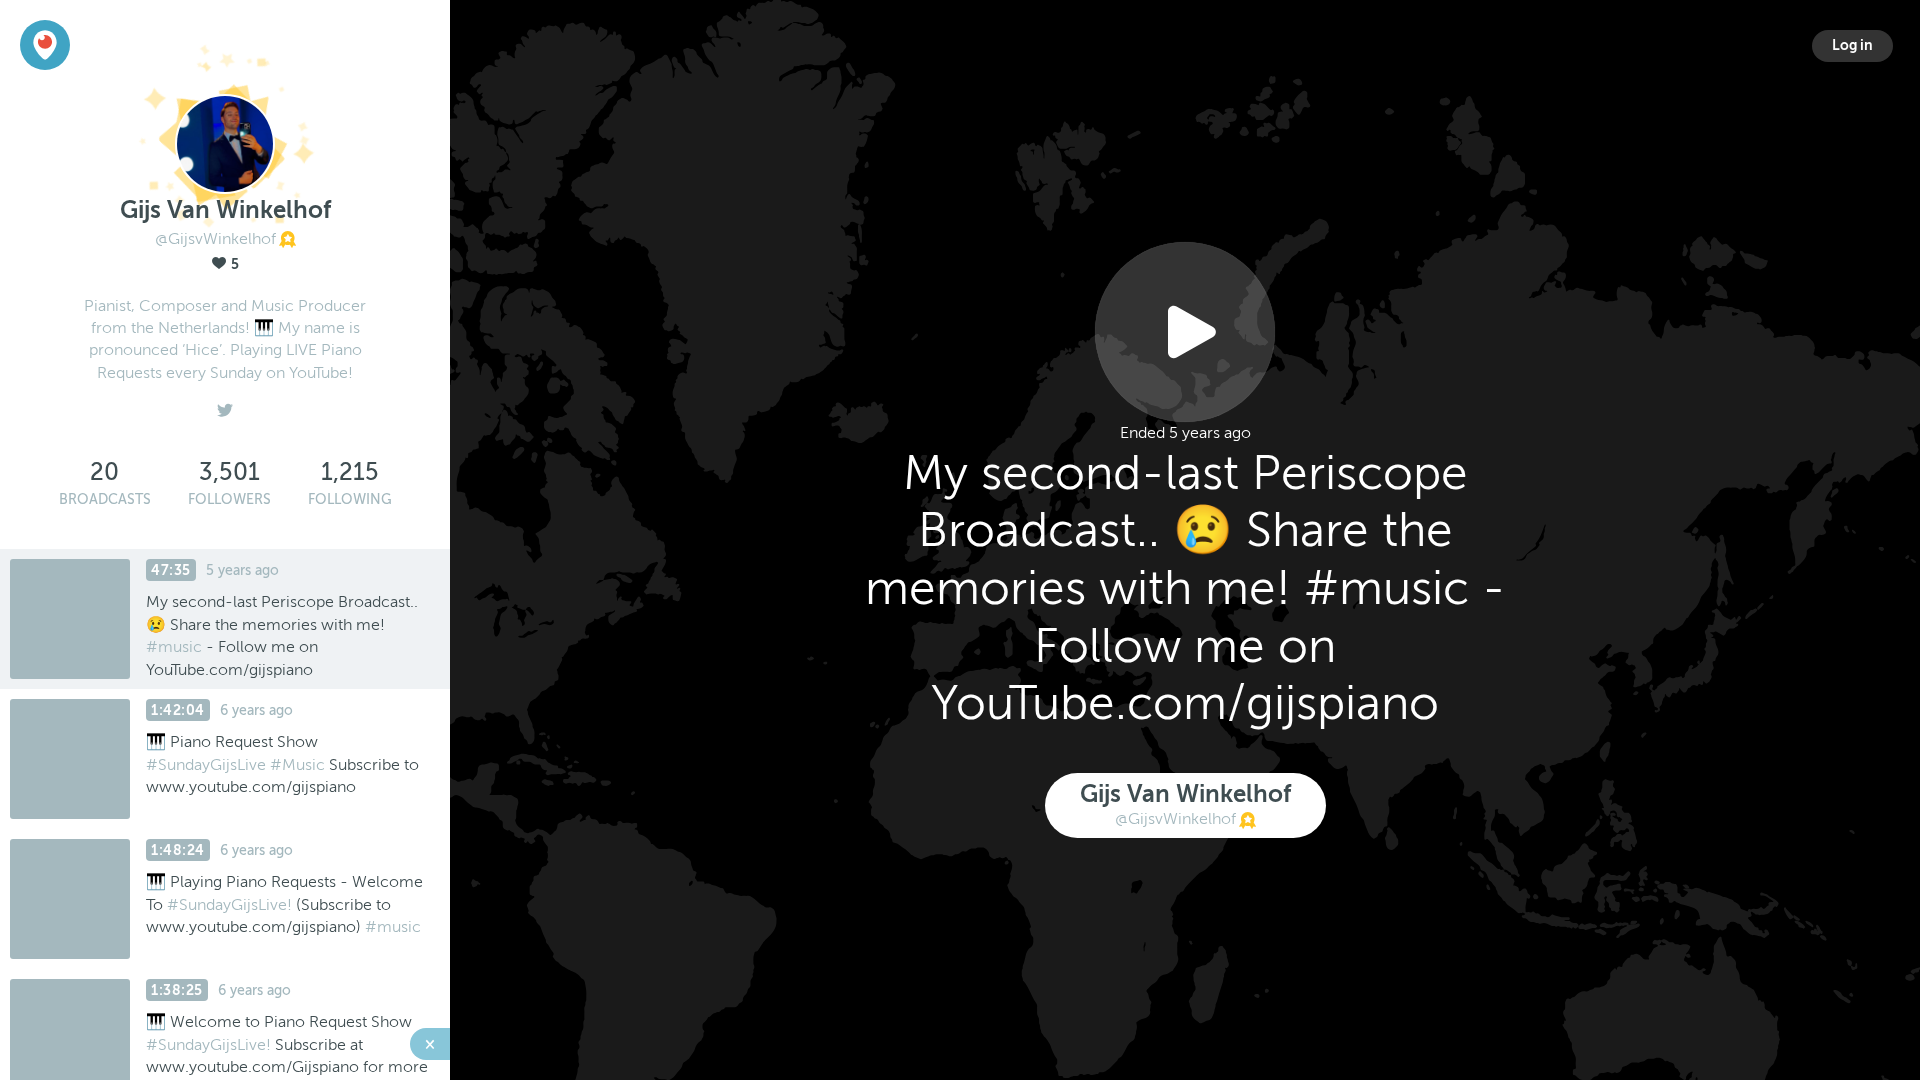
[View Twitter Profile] (225, 405)
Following (350, 499)
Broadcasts (105, 499)
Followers (229, 499)
